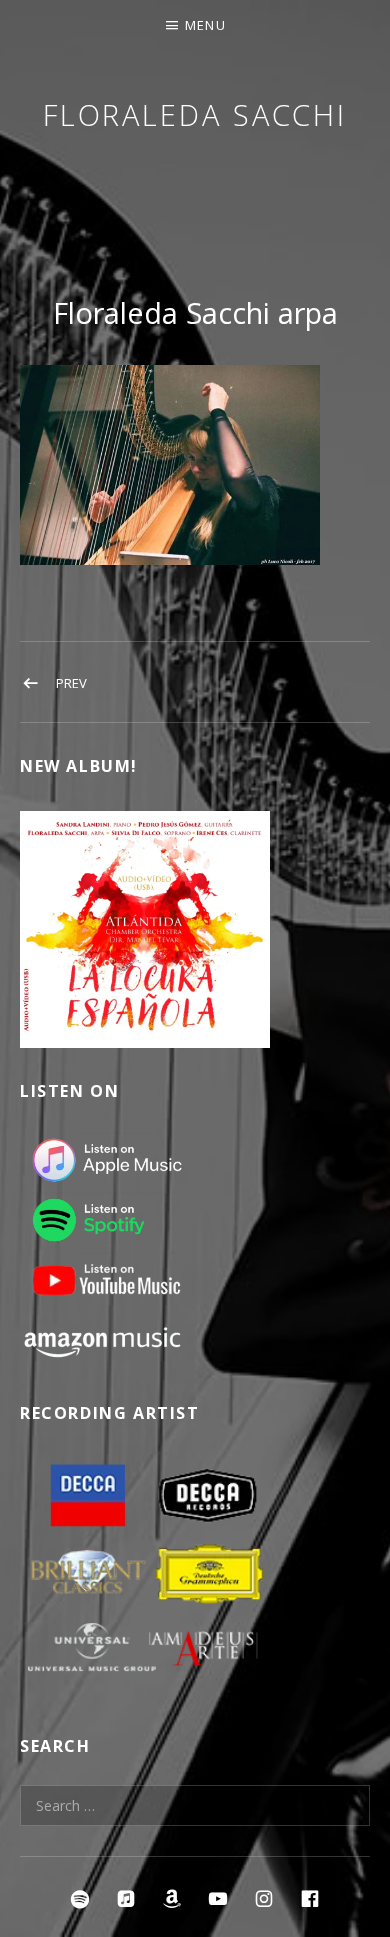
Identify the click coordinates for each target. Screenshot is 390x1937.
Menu (205, 25)
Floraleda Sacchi (195, 114)
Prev (71, 683)
